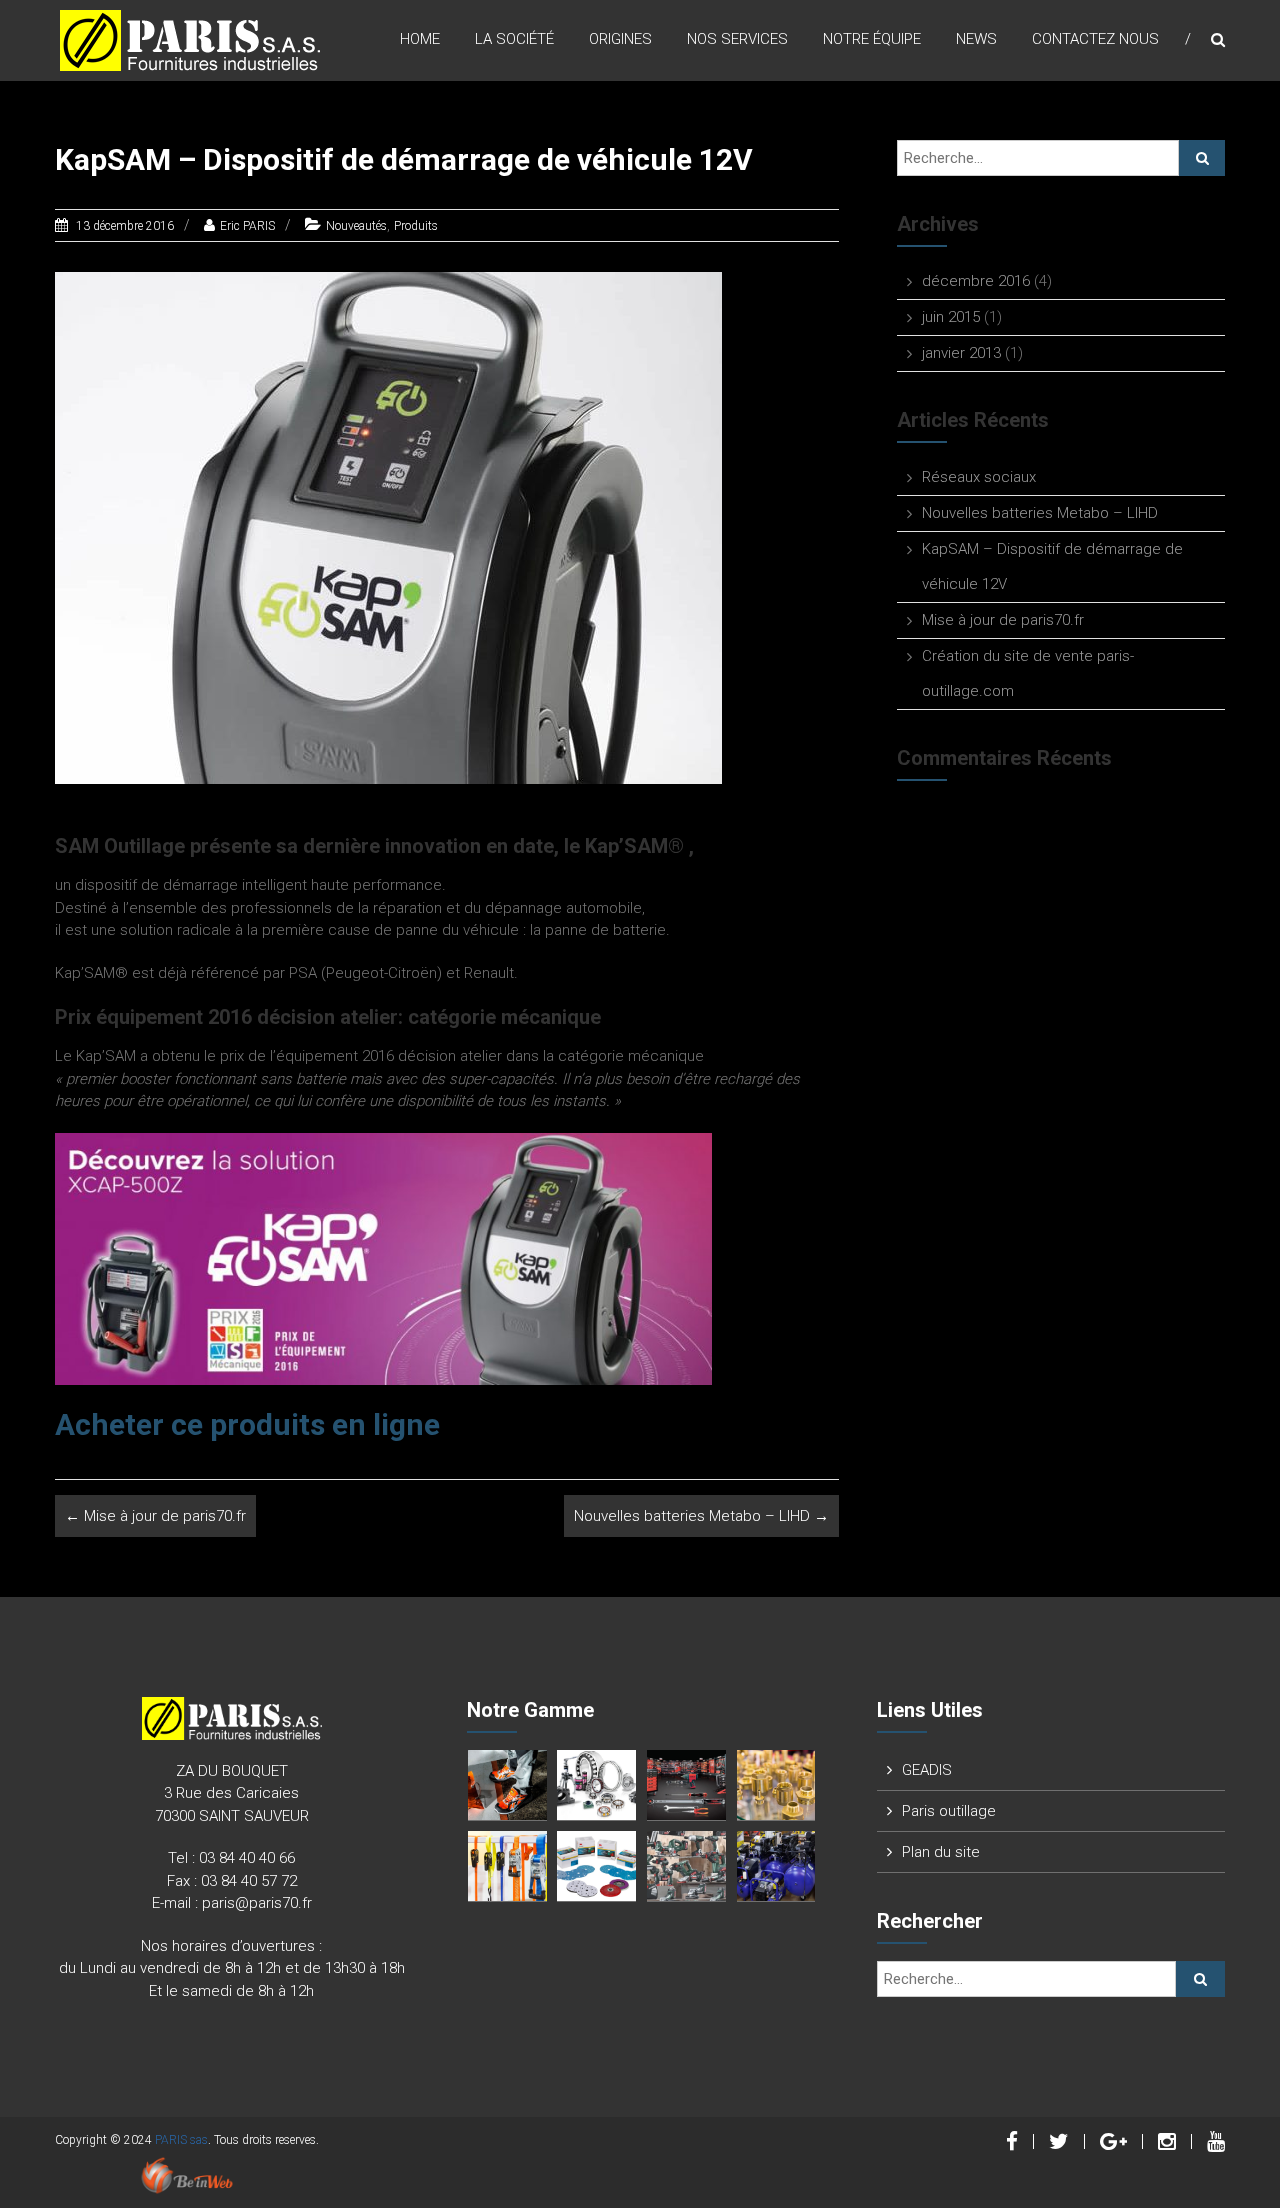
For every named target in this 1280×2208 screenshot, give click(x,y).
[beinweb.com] (187, 2175)
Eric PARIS (247, 226)
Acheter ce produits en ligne (251, 1424)
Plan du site (941, 1852)
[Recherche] (1202, 158)
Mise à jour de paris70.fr (155, 1516)
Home (420, 39)
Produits (416, 226)
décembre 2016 (976, 281)
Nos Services (737, 39)
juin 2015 (951, 317)
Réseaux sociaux (979, 477)
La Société (514, 39)
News (976, 39)
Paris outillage (949, 1811)
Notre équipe (872, 39)
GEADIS (927, 1770)
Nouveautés (356, 226)
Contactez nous (1095, 39)
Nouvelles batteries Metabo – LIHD (701, 1516)
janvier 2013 (961, 353)
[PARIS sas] (190, 39)
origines (620, 39)
